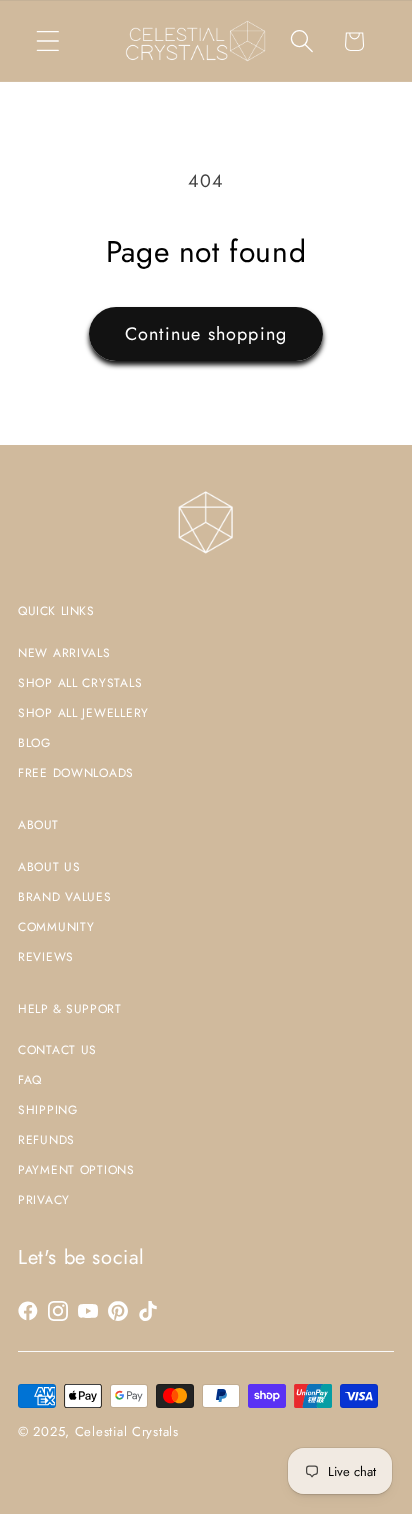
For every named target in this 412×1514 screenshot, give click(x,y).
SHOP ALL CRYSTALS (80, 683)
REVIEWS (46, 957)
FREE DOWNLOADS (76, 773)
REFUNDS (46, 1140)
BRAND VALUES (65, 897)
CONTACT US (57, 1050)
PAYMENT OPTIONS (76, 1170)
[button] (48, 41)
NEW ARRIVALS (64, 653)
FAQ (30, 1080)
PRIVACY (44, 1200)
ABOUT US (49, 867)
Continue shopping (206, 334)
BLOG (34, 743)
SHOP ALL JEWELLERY (83, 713)
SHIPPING (48, 1110)
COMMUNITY (56, 927)
